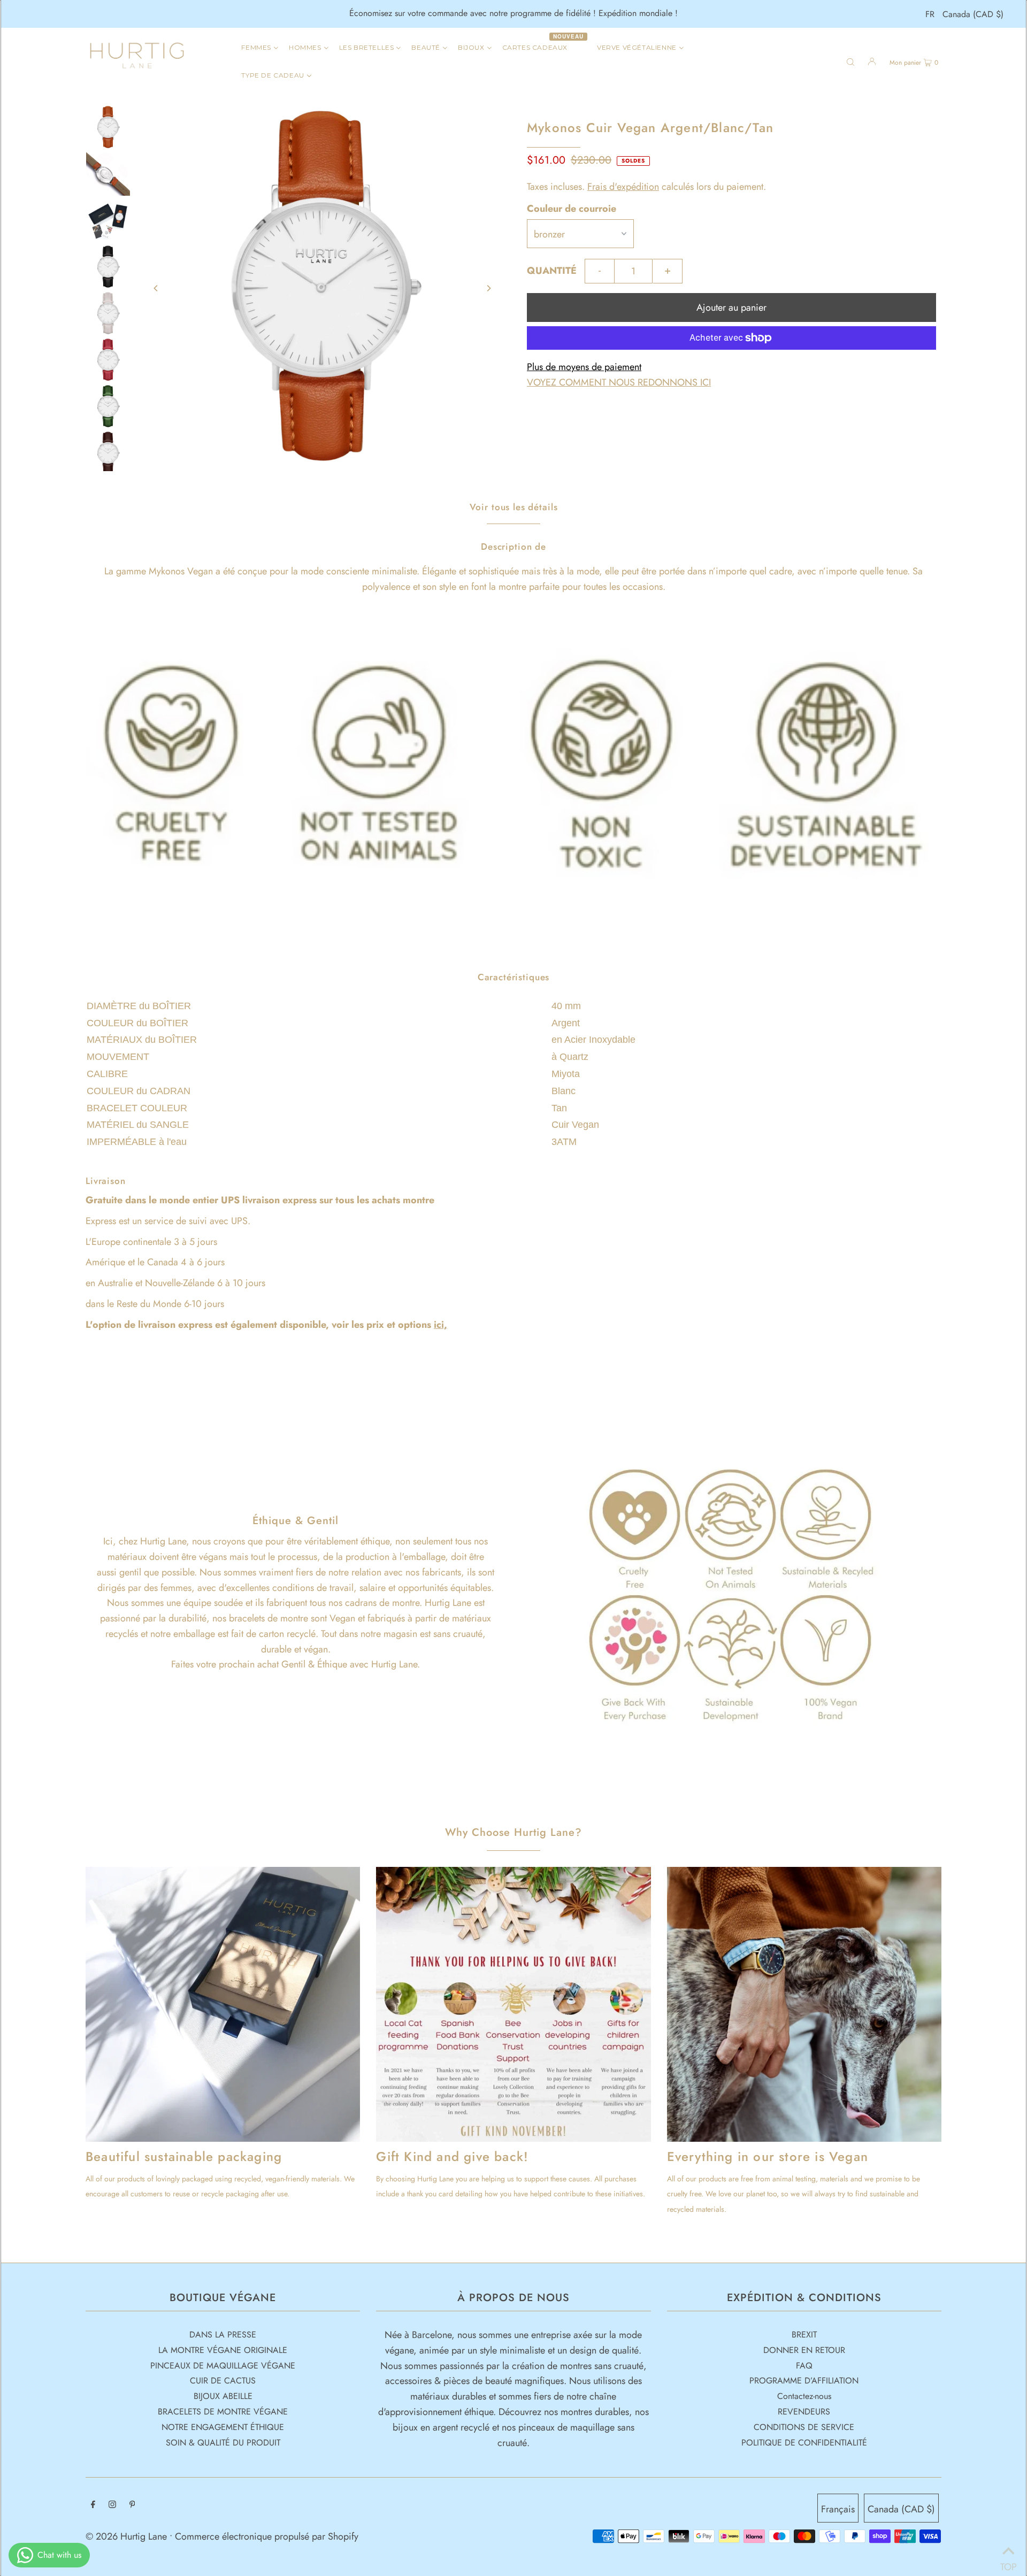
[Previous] (156, 288)
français (838, 2509)
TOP (1008, 2563)
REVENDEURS (804, 2412)
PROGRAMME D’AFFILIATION (804, 2381)
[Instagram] (112, 2505)
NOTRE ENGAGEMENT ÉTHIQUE (223, 2427)
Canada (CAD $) (973, 14)
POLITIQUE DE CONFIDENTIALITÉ (804, 2443)
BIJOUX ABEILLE (223, 2396)
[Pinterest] (132, 2505)
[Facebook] (93, 2505)
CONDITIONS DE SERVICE (804, 2427)
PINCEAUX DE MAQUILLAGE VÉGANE (223, 2366)
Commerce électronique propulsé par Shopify (267, 2536)
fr (930, 14)
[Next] (488, 288)
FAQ (804, 2366)
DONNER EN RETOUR (804, 2350)
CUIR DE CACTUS (223, 2381)
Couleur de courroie (572, 209)
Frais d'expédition (623, 187)
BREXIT (804, 2335)
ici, (440, 1325)
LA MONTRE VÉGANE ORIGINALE (223, 2350)
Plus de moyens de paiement (584, 367)
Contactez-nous (804, 2396)
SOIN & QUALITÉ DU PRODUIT (223, 2443)
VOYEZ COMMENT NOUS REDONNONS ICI (619, 382)
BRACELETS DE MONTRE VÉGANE (223, 2412)
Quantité (552, 271)
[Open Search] (850, 61)
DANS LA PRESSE (223, 2335)
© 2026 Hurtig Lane (128, 2536)
